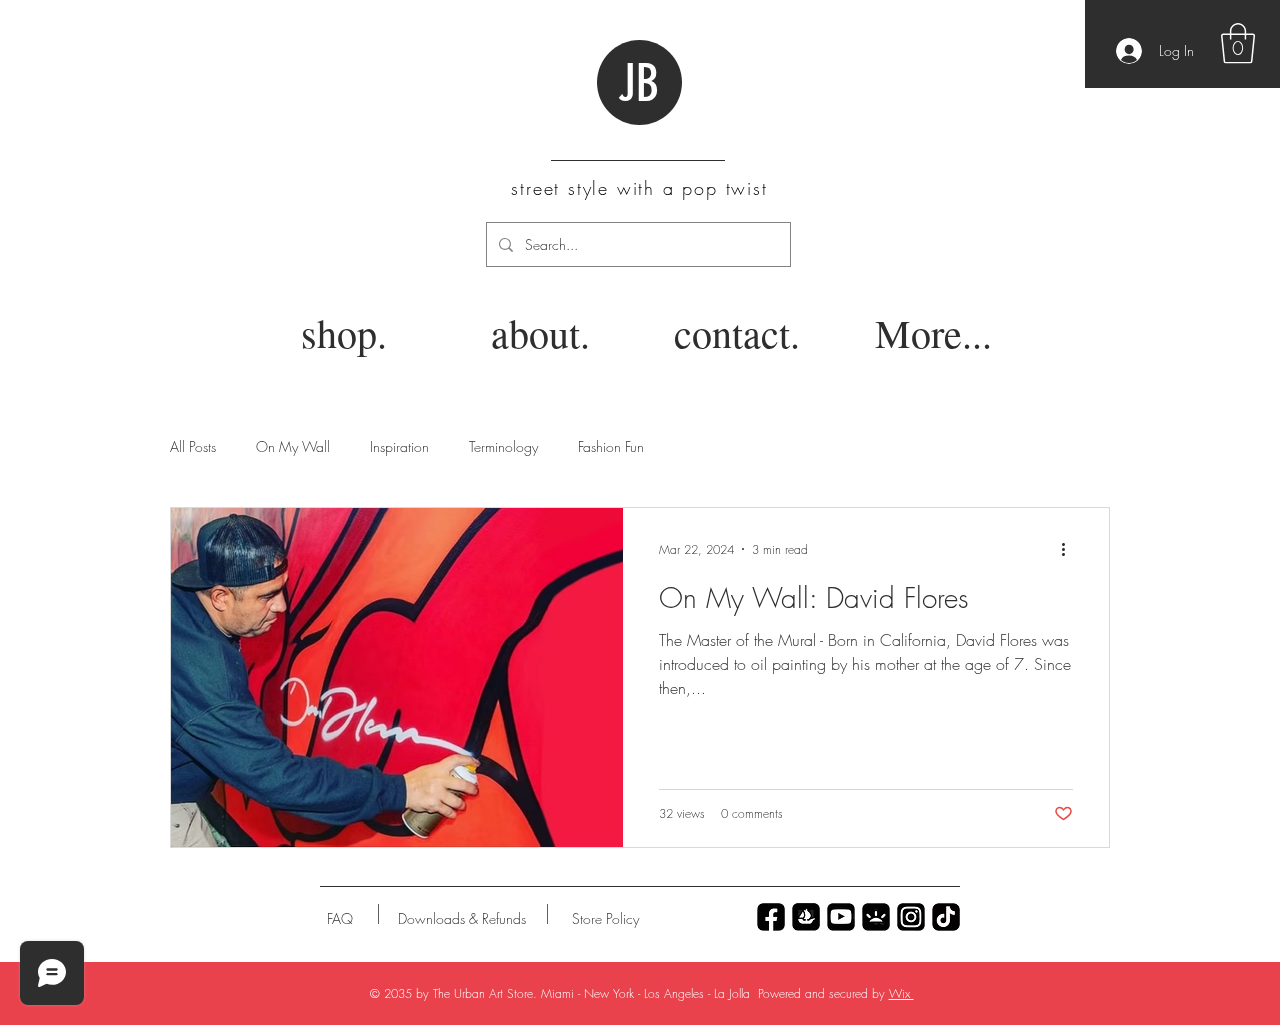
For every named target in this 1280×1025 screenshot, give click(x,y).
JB (638, 84)
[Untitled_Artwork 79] (911, 917)
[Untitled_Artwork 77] (841, 917)
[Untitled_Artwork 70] (771, 917)
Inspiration (399, 446)
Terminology (503, 446)
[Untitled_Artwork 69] (946, 917)
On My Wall (293, 446)
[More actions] (1070, 549)
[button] (1238, 43)
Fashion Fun (611, 446)
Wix (901, 993)
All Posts (193, 446)
